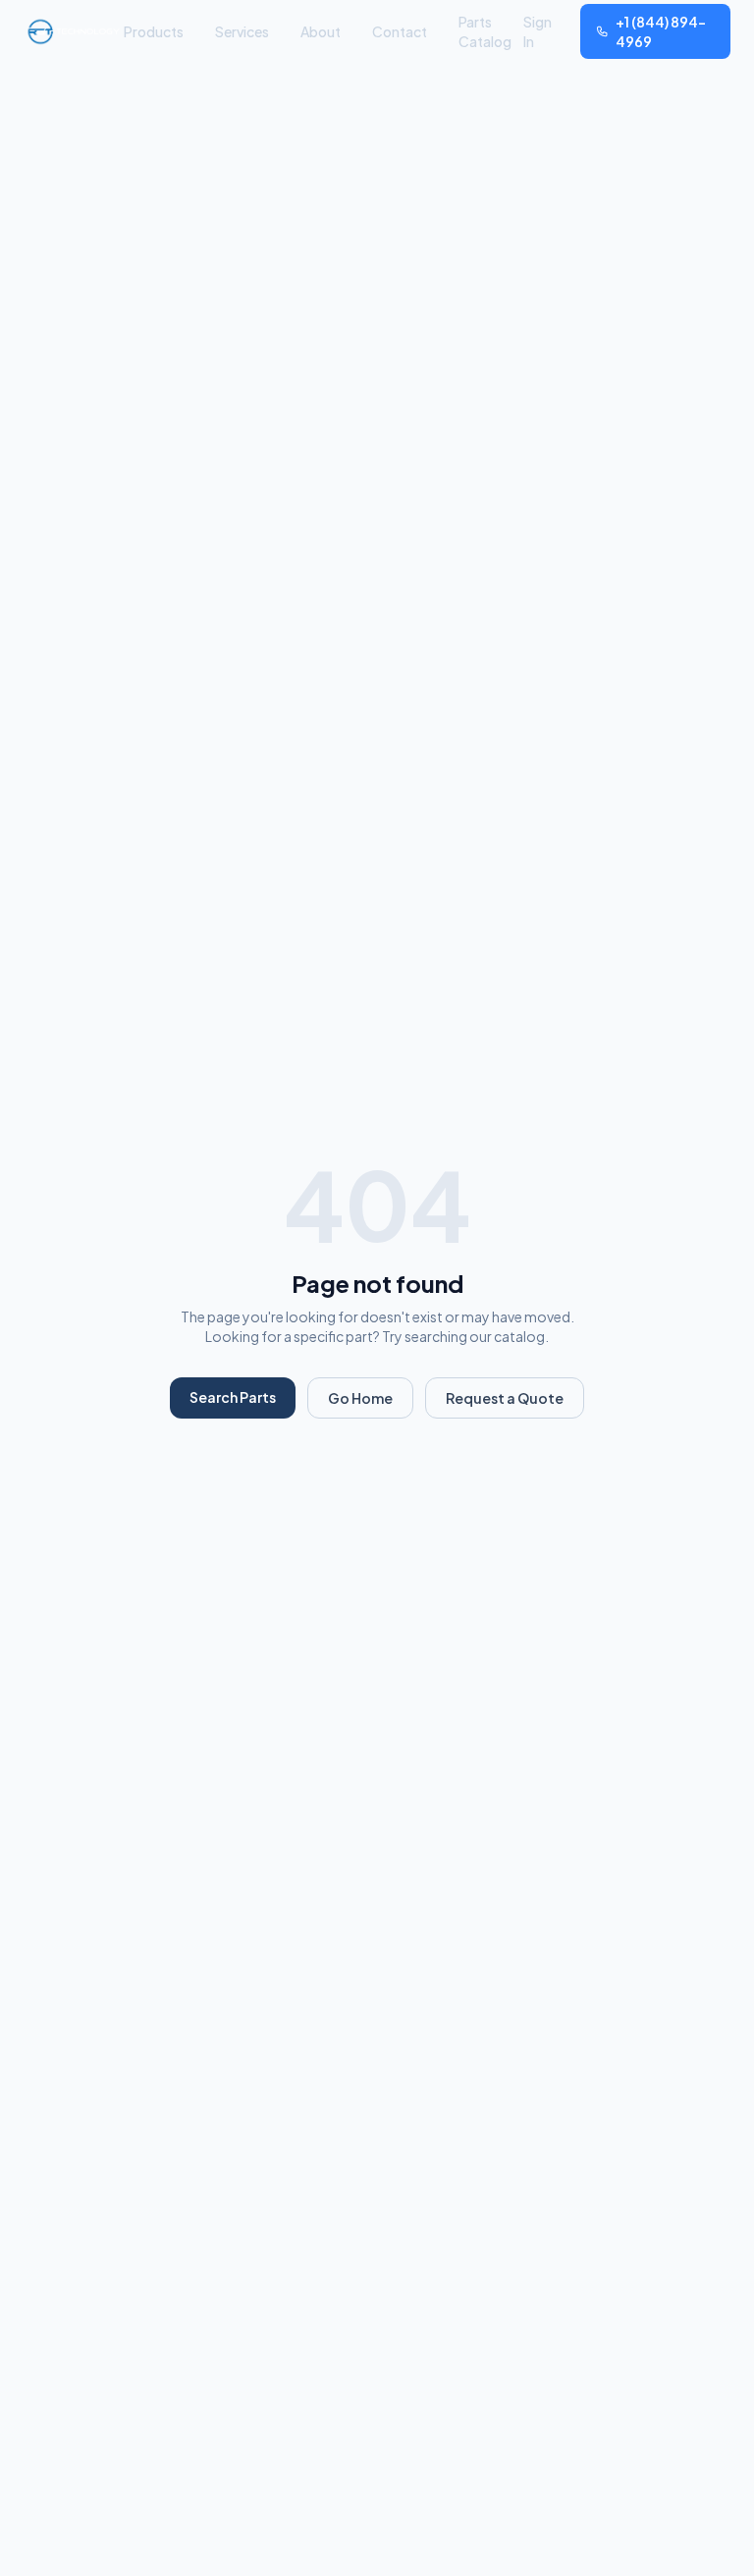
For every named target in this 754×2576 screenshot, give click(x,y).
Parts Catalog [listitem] (485, 31)
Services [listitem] (242, 31)
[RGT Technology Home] (74, 31)
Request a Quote (505, 1398)
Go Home (360, 1398)
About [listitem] (321, 31)
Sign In (538, 31)
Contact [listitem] (400, 31)
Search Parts (233, 1397)
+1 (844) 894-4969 (661, 31)
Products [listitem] (154, 31)
